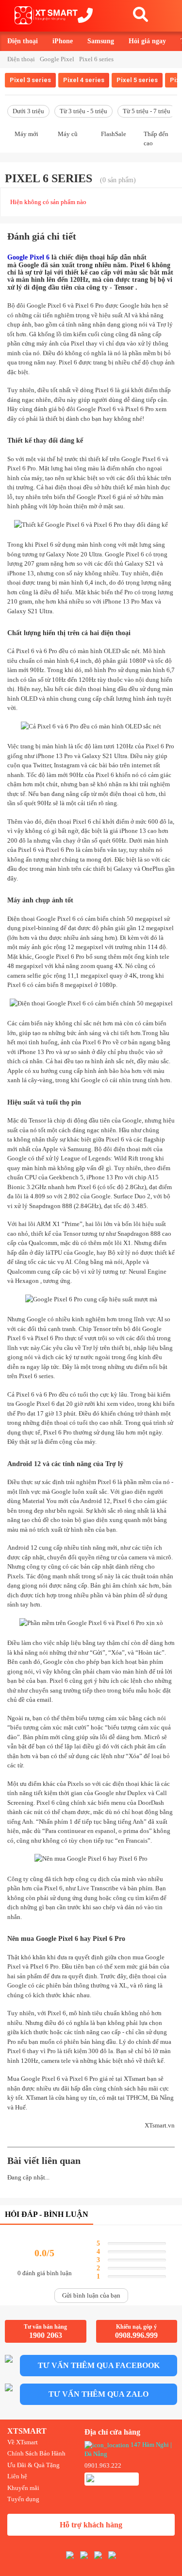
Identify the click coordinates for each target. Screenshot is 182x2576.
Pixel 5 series (137, 80)
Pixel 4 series (84, 80)
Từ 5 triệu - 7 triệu (147, 111)
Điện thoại (23, 41)
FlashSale (114, 134)
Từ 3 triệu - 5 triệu (83, 111)
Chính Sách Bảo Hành (36, 2453)
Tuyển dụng (23, 2499)
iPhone (63, 41)
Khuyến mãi (23, 2488)
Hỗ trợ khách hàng (91, 2525)
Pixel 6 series (96, 59)
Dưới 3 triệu (28, 111)
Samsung (101, 41)
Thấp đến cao (156, 138)
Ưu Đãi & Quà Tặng (33, 2465)
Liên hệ (17, 2476)
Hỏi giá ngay (147, 41)
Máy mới (26, 134)
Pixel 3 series (30, 80)
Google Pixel (57, 59)
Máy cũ (68, 134)
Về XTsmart (23, 2442)
